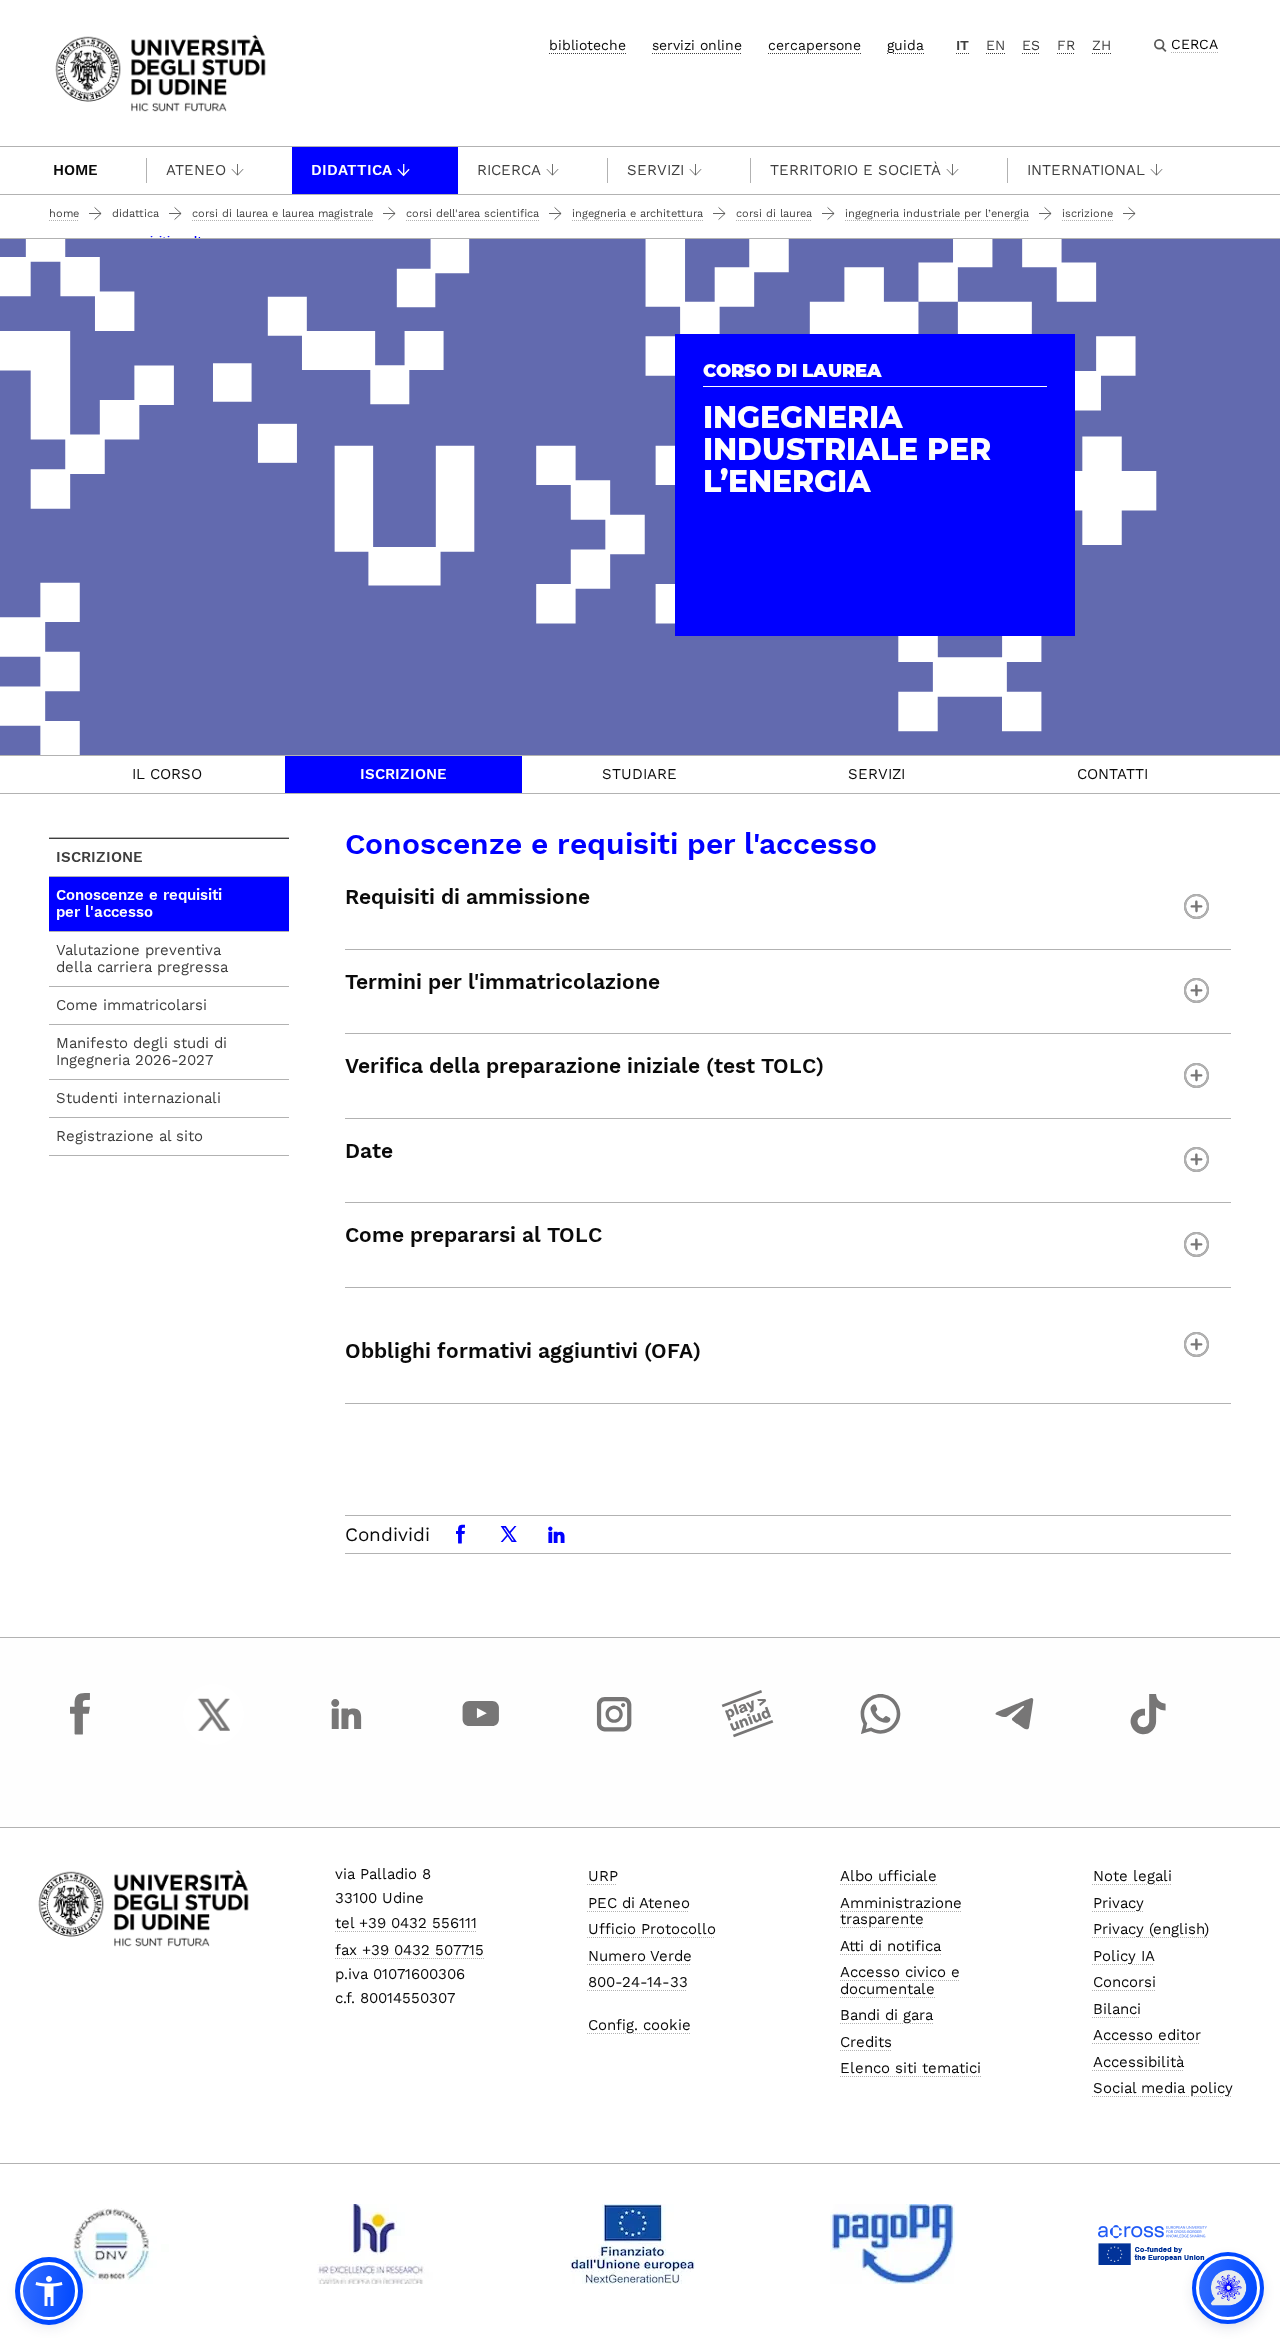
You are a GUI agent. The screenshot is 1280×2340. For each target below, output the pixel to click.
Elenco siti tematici (910, 2068)
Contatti (1112, 774)
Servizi (655, 170)
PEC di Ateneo (639, 1903)
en (995, 45)
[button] (49, 2291)
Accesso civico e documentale (900, 1980)
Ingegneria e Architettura (637, 213)
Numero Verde (640, 1956)
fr (1066, 45)
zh (1101, 45)
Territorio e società (855, 170)
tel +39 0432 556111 (406, 1923)
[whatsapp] (881, 1733)
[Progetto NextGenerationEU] (632, 2244)
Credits (866, 2042)
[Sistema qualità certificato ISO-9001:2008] (111, 2244)
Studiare (639, 774)
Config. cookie (639, 2025)
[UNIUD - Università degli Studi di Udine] (160, 71)
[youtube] (481, 1733)
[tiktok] (1148, 1733)
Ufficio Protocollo (652, 1929)
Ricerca (509, 170)
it (962, 45)
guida (905, 45)
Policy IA (1124, 1956)
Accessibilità (1138, 2062)
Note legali (1132, 1876)
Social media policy (1163, 2088)
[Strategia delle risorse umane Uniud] (371, 2244)
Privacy (1118, 1903)
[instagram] (614, 1733)
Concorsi (1124, 1982)
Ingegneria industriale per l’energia (937, 213)
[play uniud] (748, 1733)
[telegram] (1015, 1733)
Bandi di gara (886, 2015)
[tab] (167, 774)
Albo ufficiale (888, 1876)
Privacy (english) (1151, 1929)
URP (603, 1876)
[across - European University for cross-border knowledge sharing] (1152, 2244)
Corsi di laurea (774, 213)
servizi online (697, 45)
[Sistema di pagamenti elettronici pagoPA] (892, 2244)
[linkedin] (347, 1733)
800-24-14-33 (638, 1982)
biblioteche (587, 45)
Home (75, 170)
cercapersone (814, 45)
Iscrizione (1087, 213)
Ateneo (196, 170)
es (1031, 45)
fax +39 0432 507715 (409, 1950)
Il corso (167, 774)
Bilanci (1117, 2009)
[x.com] (214, 1733)
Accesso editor (1147, 2035)
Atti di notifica (890, 1946)
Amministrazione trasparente (901, 1911)
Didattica (351, 170)
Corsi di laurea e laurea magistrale (282, 213)
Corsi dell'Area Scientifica (472, 213)
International (1086, 170)
